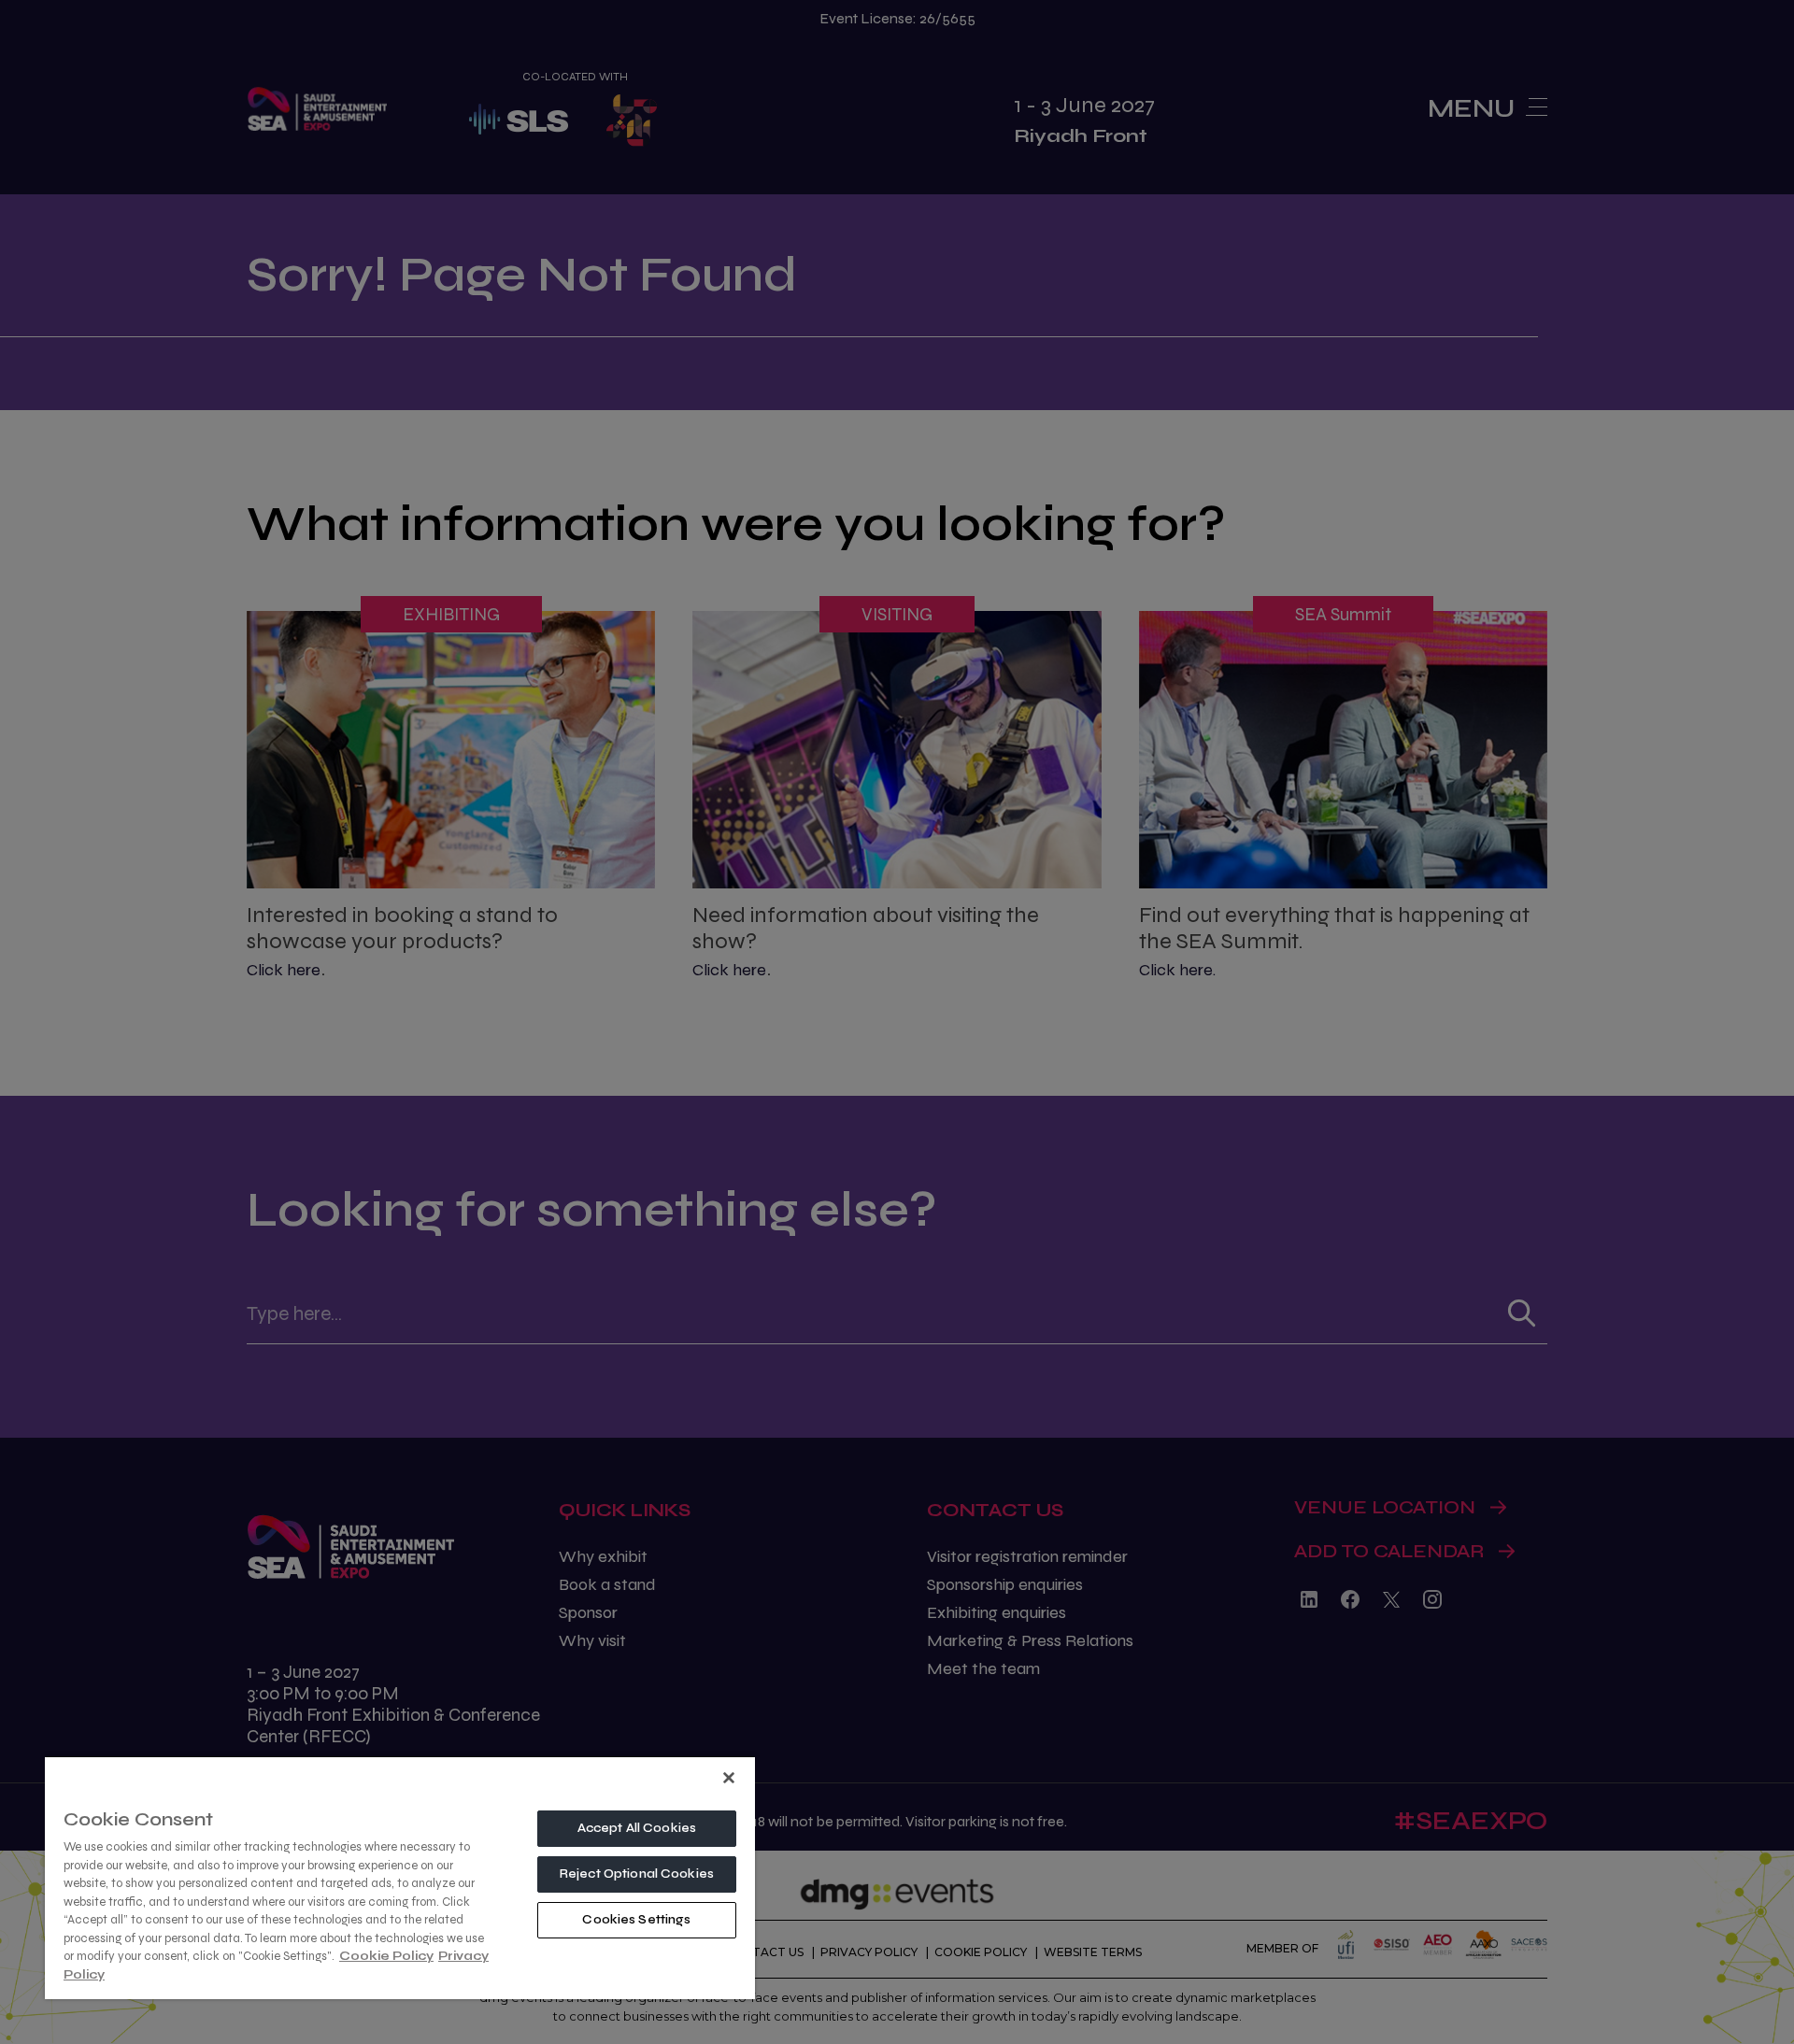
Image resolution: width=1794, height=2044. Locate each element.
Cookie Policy (386, 1956)
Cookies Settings (636, 1920)
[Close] (729, 1778)
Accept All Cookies (637, 1828)
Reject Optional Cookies (637, 1874)
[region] (400, 1877)
